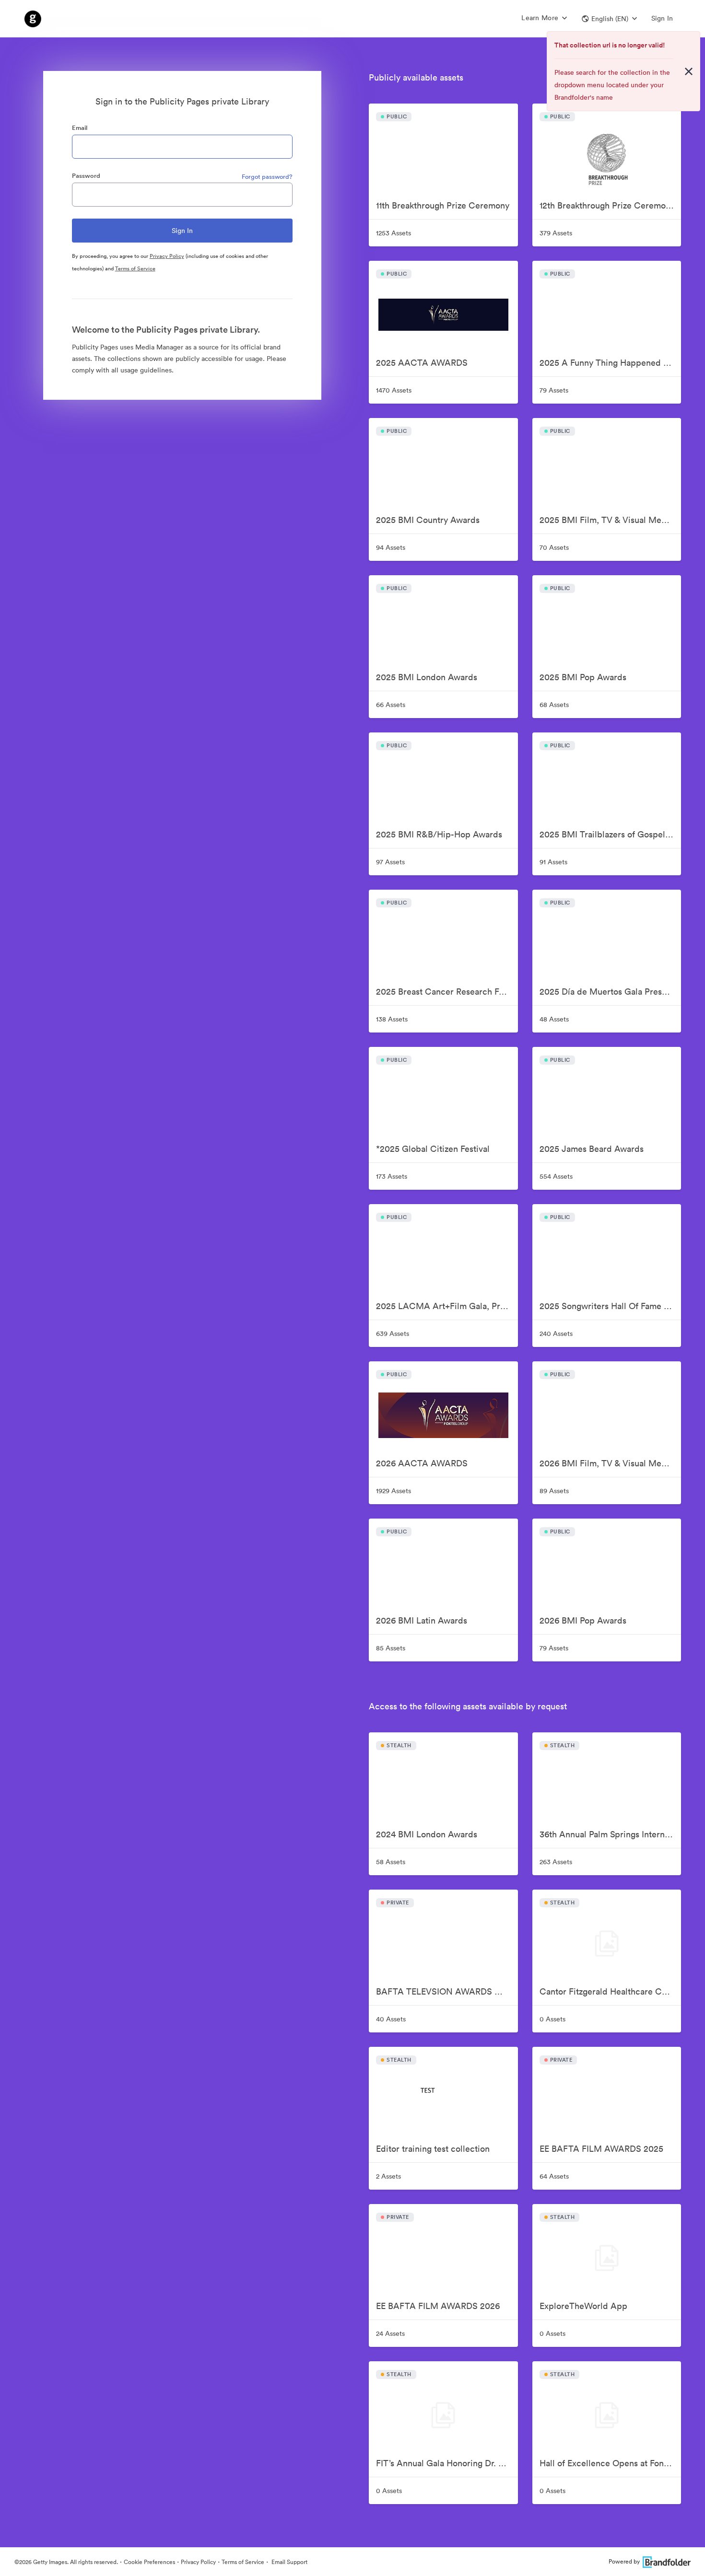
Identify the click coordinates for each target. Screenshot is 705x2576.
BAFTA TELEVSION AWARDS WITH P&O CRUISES (447, 1991)
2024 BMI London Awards (427, 1834)
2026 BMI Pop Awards (583, 1620)
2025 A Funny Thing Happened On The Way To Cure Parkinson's (610, 363)
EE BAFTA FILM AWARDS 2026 (438, 2306)
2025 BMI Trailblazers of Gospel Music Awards (610, 834)
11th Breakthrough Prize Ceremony (443, 205)
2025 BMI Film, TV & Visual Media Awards (610, 520)
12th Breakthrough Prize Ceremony (607, 205)
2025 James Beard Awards (592, 1149)
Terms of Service (135, 268)
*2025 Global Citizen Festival (433, 1149)
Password (86, 176)
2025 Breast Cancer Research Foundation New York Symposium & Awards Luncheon (447, 992)
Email (80, 128)
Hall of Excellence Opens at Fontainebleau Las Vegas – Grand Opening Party (610, 2463)
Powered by (624, 2561)
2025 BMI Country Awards (428, 520)
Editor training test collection (433, 2149)
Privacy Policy (167, 256)
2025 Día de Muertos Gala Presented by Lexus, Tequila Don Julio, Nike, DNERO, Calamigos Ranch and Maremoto (610, 992)
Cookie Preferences (149, 2562)
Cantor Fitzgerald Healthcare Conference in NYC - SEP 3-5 (610, 1991)
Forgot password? (267, 177)
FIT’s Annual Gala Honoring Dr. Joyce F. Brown (447, 2463)
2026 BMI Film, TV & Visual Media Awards (610, 1463)
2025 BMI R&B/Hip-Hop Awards (439, 834)
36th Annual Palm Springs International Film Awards (610, 1834)
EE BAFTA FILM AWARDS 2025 (601, 2149)
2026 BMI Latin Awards (422, 1620)
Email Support (289, 2562)
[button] (609, 19)
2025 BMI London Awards (427, 677)
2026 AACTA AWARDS (422, 1463)
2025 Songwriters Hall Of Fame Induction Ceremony (610, 1306)
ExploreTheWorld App (583, 2306)
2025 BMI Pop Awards (583, 677)
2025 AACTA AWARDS (422, 363)
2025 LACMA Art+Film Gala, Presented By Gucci (447, 1306)
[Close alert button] (689, 71)
